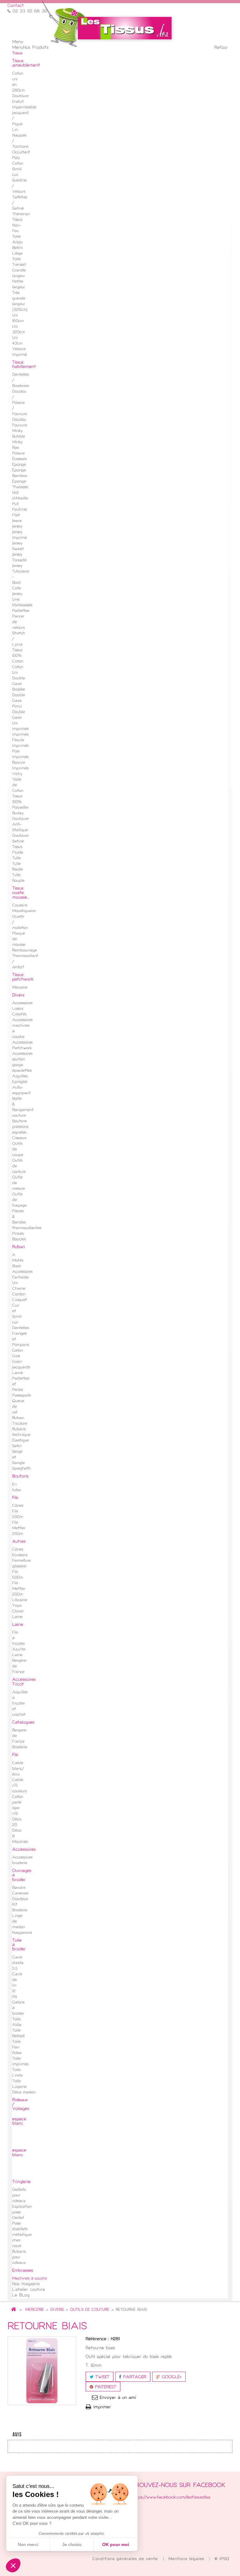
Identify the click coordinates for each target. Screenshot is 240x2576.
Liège (17, 254)
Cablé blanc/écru (18, 1769)
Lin (15, 130)
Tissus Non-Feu (17, 226)
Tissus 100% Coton (18, 656)
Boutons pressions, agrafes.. (20, 1127)
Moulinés (20, 1842)
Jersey (17, 527)
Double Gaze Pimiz (19, 701)
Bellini (17, 248)
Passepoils (21, 1396)
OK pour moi (116, 2544)
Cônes (18, 1506)
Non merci (28, 2544)
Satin (17, 1446)
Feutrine (20, 510)
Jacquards (21, 1367)
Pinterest (105, 2387)
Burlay (18, 813)
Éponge (19, 465)
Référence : (97, 2339)
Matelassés (22, 605)
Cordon (19, 1294)
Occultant (21, 152)
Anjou (17, 242)
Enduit (18, 102)
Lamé (17, 1373)
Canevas (20, 1894)
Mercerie (35, 2310)
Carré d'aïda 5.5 (18, 1963)
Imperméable (24, 107)
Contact (16, 6)
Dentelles (20, 1328)
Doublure (20, 96)
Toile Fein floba (17, 2047)
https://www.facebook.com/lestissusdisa (171, 2497)
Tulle (16, 858)
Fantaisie (20, 1278)
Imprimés (20, 729)
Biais (16, 1266)
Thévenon (21, 214)
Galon (17, 1351)
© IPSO (222, 2559)
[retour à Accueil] (13, 2310)
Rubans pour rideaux (19, 2257)
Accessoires (22, 1272)
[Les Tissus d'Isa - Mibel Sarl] (125, 28)
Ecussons (20, 1555)
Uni (15, 1283)
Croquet (20, 1300)
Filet (16, 515)
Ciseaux (19, 1138)
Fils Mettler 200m (19, 1528)
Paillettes (21, 611)
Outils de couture (90, 2310)
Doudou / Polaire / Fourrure (20, 403)
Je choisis (72, 2544)
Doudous (20, 1899)
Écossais (19, 459)
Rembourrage (25, 950)
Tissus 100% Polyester (20, 802)
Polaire (18, 454)
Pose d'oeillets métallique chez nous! (22, 2235)
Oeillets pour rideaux (19, 2196)
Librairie (20, 1600)
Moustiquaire (24, 911)
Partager (134, 2377)
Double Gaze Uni (19, 718)
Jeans (17, 521)
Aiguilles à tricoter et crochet (20, 1704)
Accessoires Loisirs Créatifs (22, 1009)
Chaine (19, 1289)
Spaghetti (21, 1469)
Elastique (20, 1441)
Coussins (20, 906)
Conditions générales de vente (126, 2559)
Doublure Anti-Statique (20, 825)
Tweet (101, 2377)
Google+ (171, 2377)
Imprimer (102, 2407)
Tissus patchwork (23, 977)
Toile (16, 237)
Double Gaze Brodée (19, 684)
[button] (13, 2565)
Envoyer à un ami (118, 2398)
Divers (57, 2310)
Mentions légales (187, 2559)
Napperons (22, 1933)
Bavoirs (19, 1888)
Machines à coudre (30, 2279)
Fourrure (20, 425)
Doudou (19, 420)
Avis (17, 2435)
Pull (15, 504)
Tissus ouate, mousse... (20, 893)
